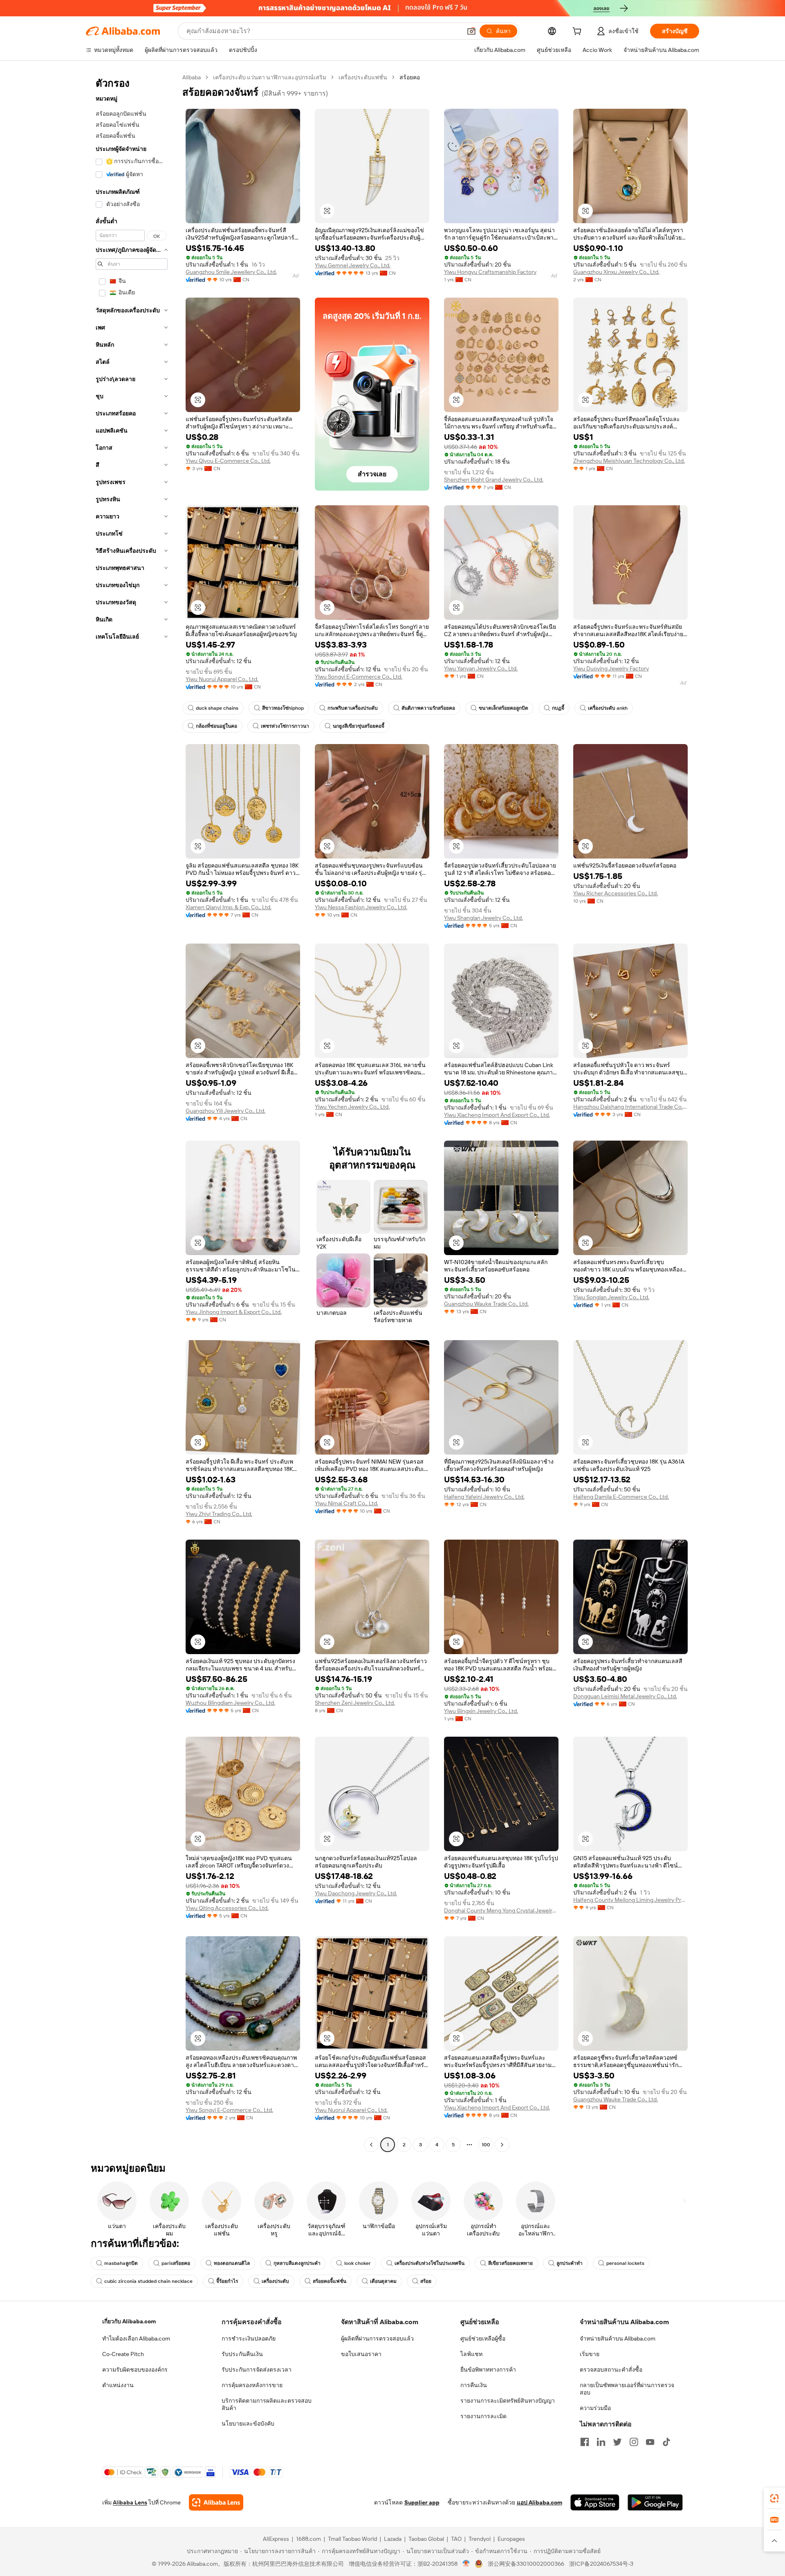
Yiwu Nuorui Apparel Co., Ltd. (222, 679)
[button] (471, 31)
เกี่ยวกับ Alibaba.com (129, 2321)
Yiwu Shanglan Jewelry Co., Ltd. (483, 918)
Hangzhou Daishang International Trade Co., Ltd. (630, 1107)
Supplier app (422, 2502)
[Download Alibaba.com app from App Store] (595, 2502)
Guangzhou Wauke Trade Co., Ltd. (486, 1304)
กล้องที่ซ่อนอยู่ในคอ (216, 726)
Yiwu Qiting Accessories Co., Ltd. (227, 1908)
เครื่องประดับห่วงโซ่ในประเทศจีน (430, 2263)
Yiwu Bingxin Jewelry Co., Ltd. (481, 1711)
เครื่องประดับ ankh (608, 708)
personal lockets (625, 2263)
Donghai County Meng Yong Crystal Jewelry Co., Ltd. (501, 1910)
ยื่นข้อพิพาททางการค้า (488, 2370)
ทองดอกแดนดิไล (232, 2263)
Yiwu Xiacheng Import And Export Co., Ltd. (497, 1115)
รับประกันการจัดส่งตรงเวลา (257, 2370)
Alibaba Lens (130, 2502)
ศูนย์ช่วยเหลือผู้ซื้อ (483, 2338)
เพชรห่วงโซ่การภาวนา (285, 726)
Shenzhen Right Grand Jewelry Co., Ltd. (494, 480)
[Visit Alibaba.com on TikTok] (666, 2442)
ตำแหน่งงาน (118, 2385)
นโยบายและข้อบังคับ (248, 2424)
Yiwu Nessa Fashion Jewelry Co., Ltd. (361, 907)
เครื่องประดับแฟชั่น (363, 77)
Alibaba (192, 77)
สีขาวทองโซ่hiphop (283, 708)
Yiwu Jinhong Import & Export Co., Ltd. (234, 1312)
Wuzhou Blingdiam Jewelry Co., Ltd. (230, 1703)
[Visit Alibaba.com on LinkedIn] (601, 2442)
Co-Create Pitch (123, 2354)
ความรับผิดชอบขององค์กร (135, 2370)
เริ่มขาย (590, 2354)
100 (486, 2145)
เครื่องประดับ (275, 2281)
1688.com (308, 2539)
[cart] (579, 32)
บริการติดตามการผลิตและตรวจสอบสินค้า (267, 2404)
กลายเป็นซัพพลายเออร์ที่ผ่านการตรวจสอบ (627, 2389)
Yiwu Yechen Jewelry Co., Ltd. (352, 1107)
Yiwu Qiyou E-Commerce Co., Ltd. (228, 461)
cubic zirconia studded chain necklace (148, 2281)
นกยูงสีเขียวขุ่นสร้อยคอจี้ (359, 726)
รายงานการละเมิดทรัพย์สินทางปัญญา (508, 2401)
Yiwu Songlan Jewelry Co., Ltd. (611, 1297)
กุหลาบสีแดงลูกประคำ (297, 2263)
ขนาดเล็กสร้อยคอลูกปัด (504, 708)
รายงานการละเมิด (483, 2416)
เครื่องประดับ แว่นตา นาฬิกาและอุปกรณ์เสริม (270, 77)
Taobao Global (426, 2539)
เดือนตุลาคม (383, 2281)
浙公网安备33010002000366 (526, 2564)
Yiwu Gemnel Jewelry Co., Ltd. (353, 265)
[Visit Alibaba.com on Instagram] (634, 2442)
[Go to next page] (502, 2145)
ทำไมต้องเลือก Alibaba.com (136, 2338)
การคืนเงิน (474, 2385)
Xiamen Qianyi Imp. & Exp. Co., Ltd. (229, 907)
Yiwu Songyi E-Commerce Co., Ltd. (359, 677)
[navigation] (132, 1112)
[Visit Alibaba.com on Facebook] (585, 2442)
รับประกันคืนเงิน (242, 2354)
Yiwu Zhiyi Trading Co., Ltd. (219, 1514)
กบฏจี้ (558, 708)
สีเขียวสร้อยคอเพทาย (510, 2263)
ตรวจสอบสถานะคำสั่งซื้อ (611, 2370)
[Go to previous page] (371, 2145)
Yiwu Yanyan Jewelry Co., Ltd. (481, 668)
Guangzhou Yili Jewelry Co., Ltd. (225, 1111)
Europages (511, 2539)
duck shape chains (217, 708)
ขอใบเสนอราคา (361, 2354)
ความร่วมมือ (595, 2408)
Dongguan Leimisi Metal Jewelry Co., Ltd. (625, 1696)
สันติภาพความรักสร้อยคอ (428, 708)
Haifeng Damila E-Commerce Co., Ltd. (621, 1497)
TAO (456, 2539)
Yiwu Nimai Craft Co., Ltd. (347, 1503)
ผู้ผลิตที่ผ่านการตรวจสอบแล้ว (377, 2338)
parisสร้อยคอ (176, 2263)
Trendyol (480, 2539)
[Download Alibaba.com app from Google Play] (655, 2502)
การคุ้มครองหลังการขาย (252, 2385)
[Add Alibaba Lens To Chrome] (216, 2502)
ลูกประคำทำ (570, 2263)
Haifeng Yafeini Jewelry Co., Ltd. (484, 1497)
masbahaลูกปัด (121, 2263)
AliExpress (276, 2539)
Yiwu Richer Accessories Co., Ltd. (616, 893)
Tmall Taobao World (352, 2539)
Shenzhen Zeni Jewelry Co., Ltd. (355, 1703)
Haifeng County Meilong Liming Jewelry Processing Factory (630, 1900)
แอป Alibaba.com (539, 2502)
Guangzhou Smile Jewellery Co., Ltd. (231, 272)
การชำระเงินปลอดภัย (249, 2338)
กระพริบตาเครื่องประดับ (353, 708)
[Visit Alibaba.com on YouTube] (650, 2442)
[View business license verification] (466, 2564)
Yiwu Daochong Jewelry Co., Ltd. (356, 1893)
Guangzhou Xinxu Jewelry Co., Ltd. (616, 272)
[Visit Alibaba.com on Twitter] (617, 2442)
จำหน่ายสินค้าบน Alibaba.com (618, 2338)
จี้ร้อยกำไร (227, 2281)
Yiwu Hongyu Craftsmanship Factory (490, 272)
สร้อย (426, 2281)
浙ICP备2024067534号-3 (601, 2564)
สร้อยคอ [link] (410, 77)
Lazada (393, 2539)
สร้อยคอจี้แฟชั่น (330, 2281)
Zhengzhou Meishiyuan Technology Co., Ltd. (629, 461)
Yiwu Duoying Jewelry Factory (611, 668)
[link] (774, 2498)
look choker (358, 2263)
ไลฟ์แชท (471, 2354)
